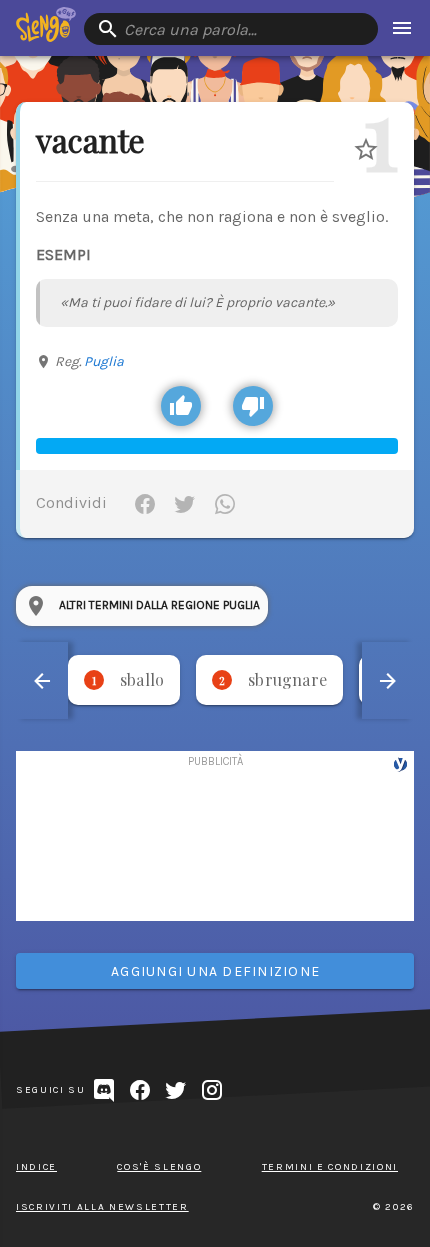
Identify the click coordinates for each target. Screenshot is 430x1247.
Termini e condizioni (330, 1167)
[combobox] (231, 29)
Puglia (104, 361)
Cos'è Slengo (159, 1167)
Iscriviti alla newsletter (102, 1207)
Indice (36, 1167)
